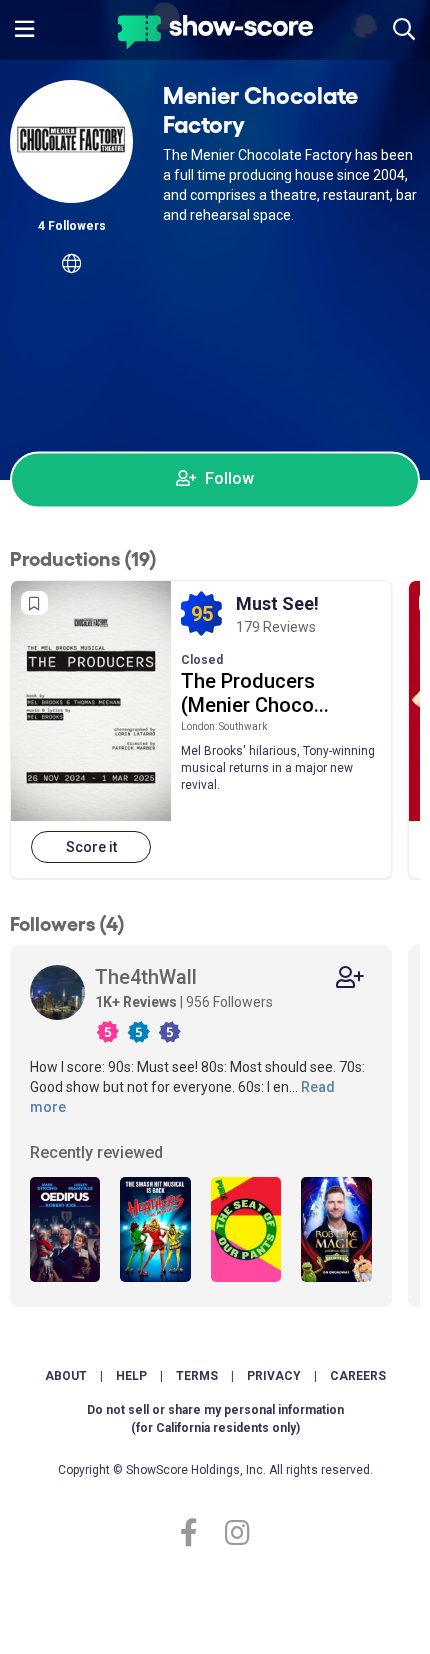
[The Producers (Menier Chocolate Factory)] (91, 701)
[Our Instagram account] (232, 1533)
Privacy (274, 1376)
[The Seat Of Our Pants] (246, 1230)
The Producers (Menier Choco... (255, 693)
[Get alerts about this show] (34, 603)
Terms (197, 1376)
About (66, 1376)
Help (131, 1376)
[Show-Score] (215, 34)
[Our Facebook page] (197, 1533)
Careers (358, 1376)
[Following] (350, 977)
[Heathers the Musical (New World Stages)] (155, 1230)
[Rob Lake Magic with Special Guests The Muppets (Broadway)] (336, 1230)
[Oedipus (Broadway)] (65, 1230)
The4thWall (146, 977)
